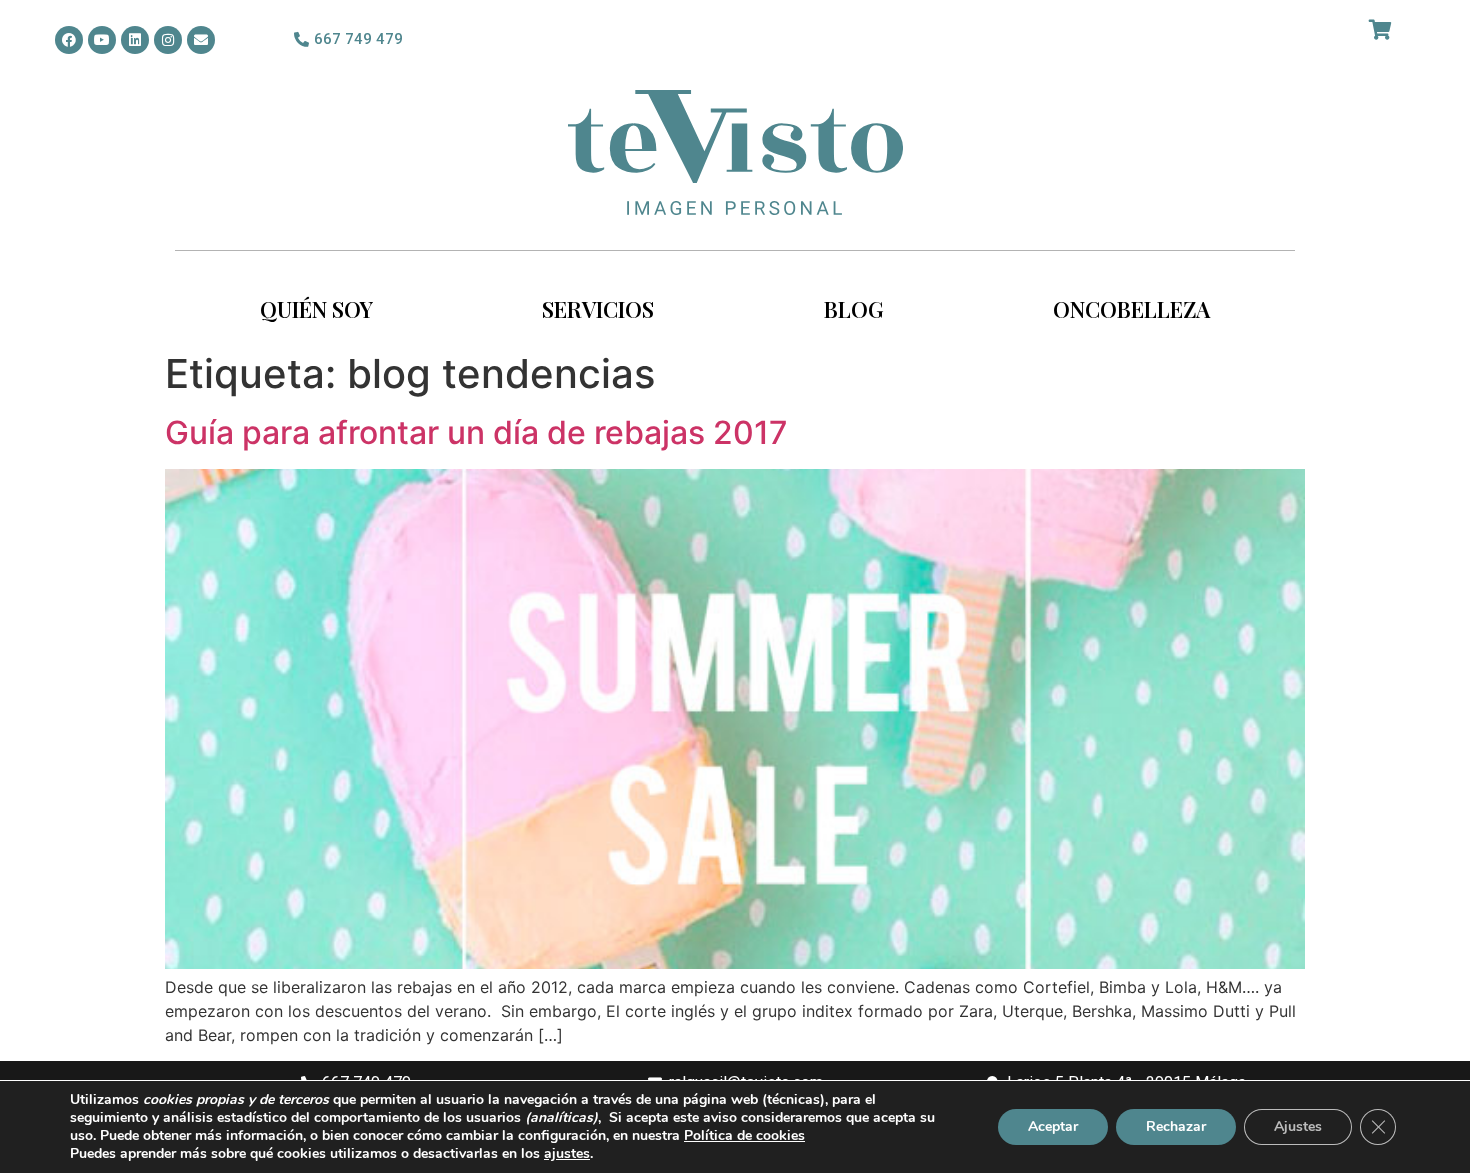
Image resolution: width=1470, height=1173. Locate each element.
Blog (854, 309)
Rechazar (1176, 1126)
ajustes (567, 1154)
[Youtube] (102, 40)
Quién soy (316, 309)
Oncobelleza (1131, 309)
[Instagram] (168, 40)
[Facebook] (69, 40)
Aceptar (1053, 1126)
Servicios (598, 309)
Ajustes (1298, 1126)
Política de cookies (744, 1135)
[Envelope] (201, 40)
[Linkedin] (135, 40)
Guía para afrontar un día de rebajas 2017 (476, 432)
